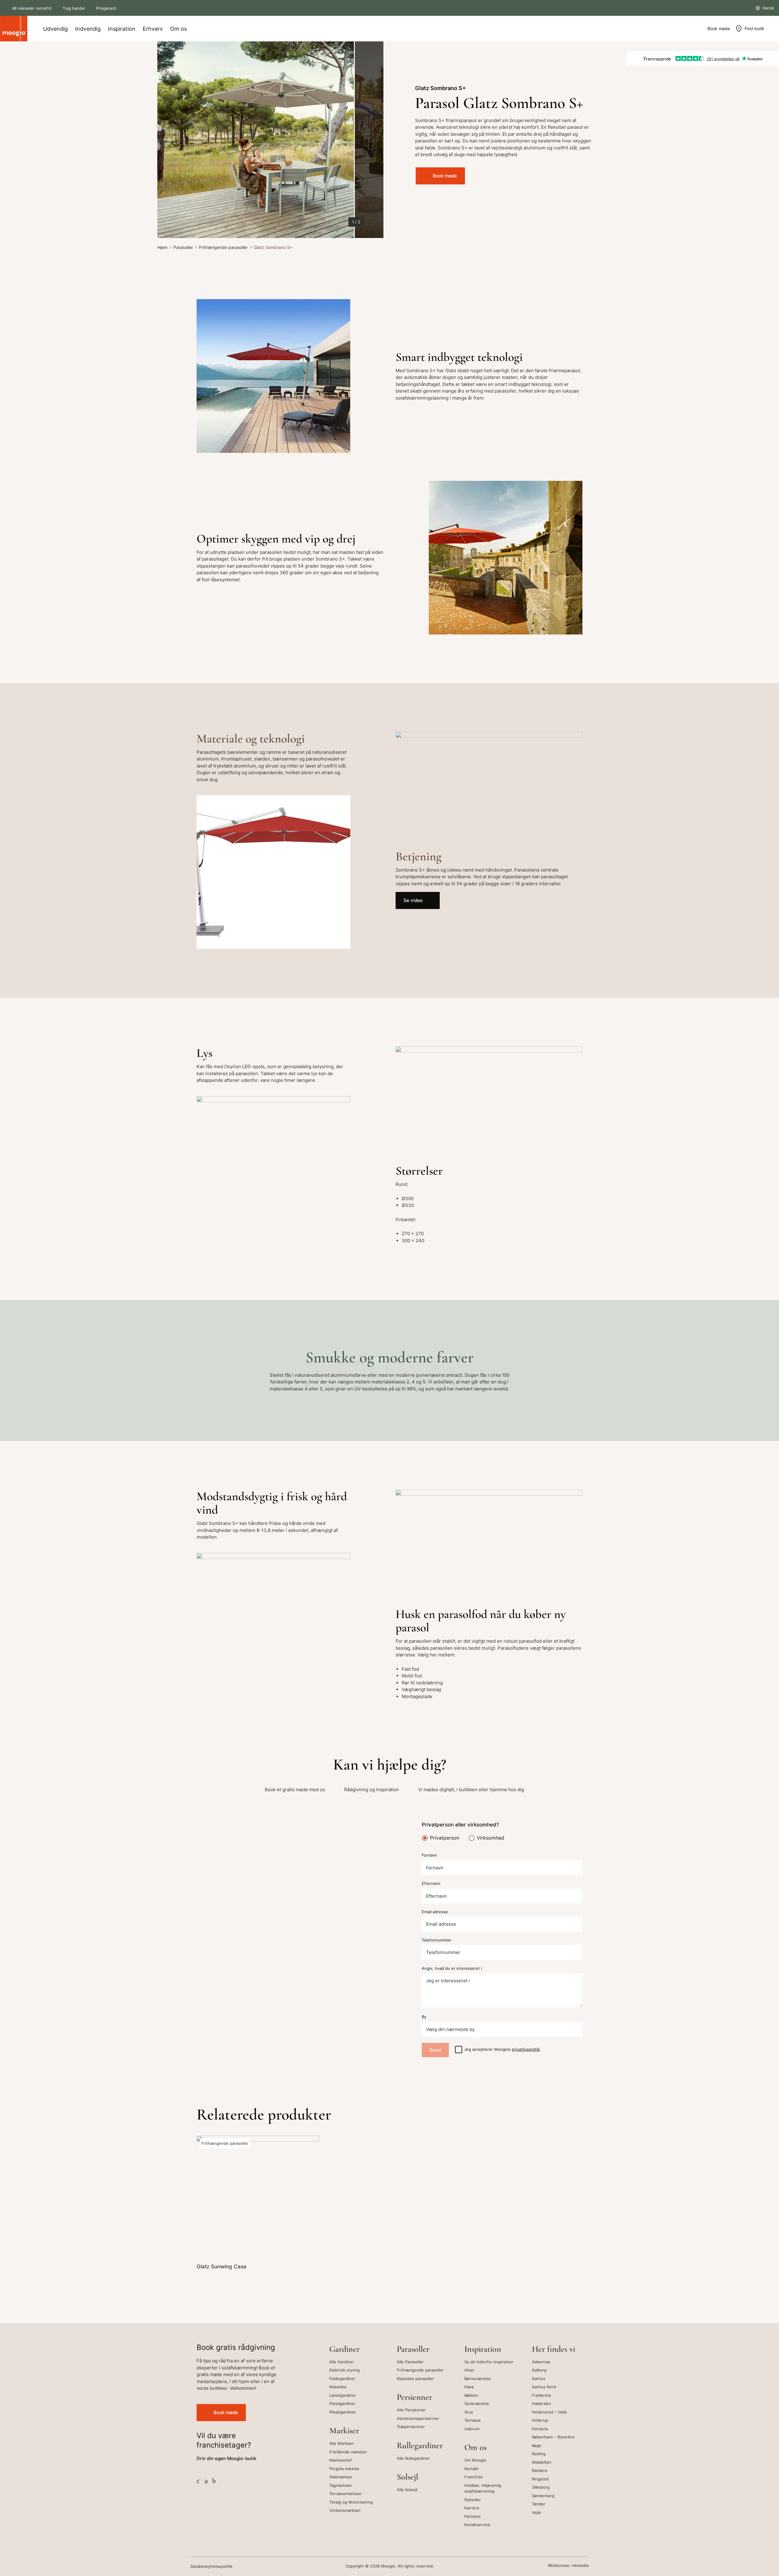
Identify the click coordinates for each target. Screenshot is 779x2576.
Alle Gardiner (342, 2362)
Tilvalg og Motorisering (351, 2502)
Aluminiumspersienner (418, 2418)
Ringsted (540, 2479)
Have (469, 2387)
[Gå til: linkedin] (214, 2481)
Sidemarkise (341, 2477)
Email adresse (435, 1912)
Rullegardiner (420, 2445)
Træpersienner (411, 2427)
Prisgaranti (106, 8)
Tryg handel (74, 8)
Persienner (414, 2397)
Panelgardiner (342, 2403)
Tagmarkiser (341, 2485)
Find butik (755, 28)
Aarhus (539, 2379)
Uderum (472, 2429)
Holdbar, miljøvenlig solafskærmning (483, 2488)
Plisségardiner (343, 2412)
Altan (469, 2370)
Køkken (471, 2395)
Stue (469, 2412)
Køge (537, 2445)
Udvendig (56, 29)
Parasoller (183, 247)
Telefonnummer (437, 1940)
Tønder (539, 2504)
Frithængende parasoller (223, 247)
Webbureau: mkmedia (568, 2566)
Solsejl (407, 2477)
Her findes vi (554, 2349)
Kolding (539, 2454)
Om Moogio (475, 2460)
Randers (540, 2470)
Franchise (474, 2477)
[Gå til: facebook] (198, 2481)
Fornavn (429, 1855)
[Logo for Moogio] (14, 29)
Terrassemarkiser (346, 2494)
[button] (170, 140)
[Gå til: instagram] (206, 2481)
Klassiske (338, 2387)
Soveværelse (477, 2403)
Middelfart (542, 2462)
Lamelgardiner (343, 2395)
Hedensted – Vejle (549, 2412)
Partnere (473, 2516)
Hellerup (540, 2420)
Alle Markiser (342, 2443)
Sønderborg (543, 2496)
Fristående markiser (348, 2452)
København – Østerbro (553, 2437)
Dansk (768, 8)
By (424, 2017)
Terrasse (473, 2420)
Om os (178, 29)
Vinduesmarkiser (345, 2510)
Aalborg (539, 2370)
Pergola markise (344, 2469)
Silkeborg (541, 2487)
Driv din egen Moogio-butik (226, 2458)
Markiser (344, 2431)
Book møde (719, 28)
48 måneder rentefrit (32, 8)
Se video (413, 900)
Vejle (536, 2512)
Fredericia (541, 2395)
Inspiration (122, 29)
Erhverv (153, 29)
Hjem (162, 247)
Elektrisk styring (344, 2370)
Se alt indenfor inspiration (489, 2362)
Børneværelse (478, 2379)
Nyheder (473, 2500)
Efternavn (431, 1884)
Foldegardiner (342, 2379)
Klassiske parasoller (415, 2379)
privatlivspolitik (526, 2049)
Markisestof (341, 2460)
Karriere (472, 2508)
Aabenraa (541, 2362)
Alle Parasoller (410, 2362)
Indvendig (88, 29)
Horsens (540, 2429)
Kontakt (472, 2469)
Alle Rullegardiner (413, 2458)
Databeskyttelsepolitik (211, 2566)
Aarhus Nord (544, 2387)
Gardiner (344, 2349)
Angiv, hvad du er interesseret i (452, 1968)
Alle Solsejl (407, 2490)
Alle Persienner (411, 2410)
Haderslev (541, 2403)
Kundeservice (477, 2525)
